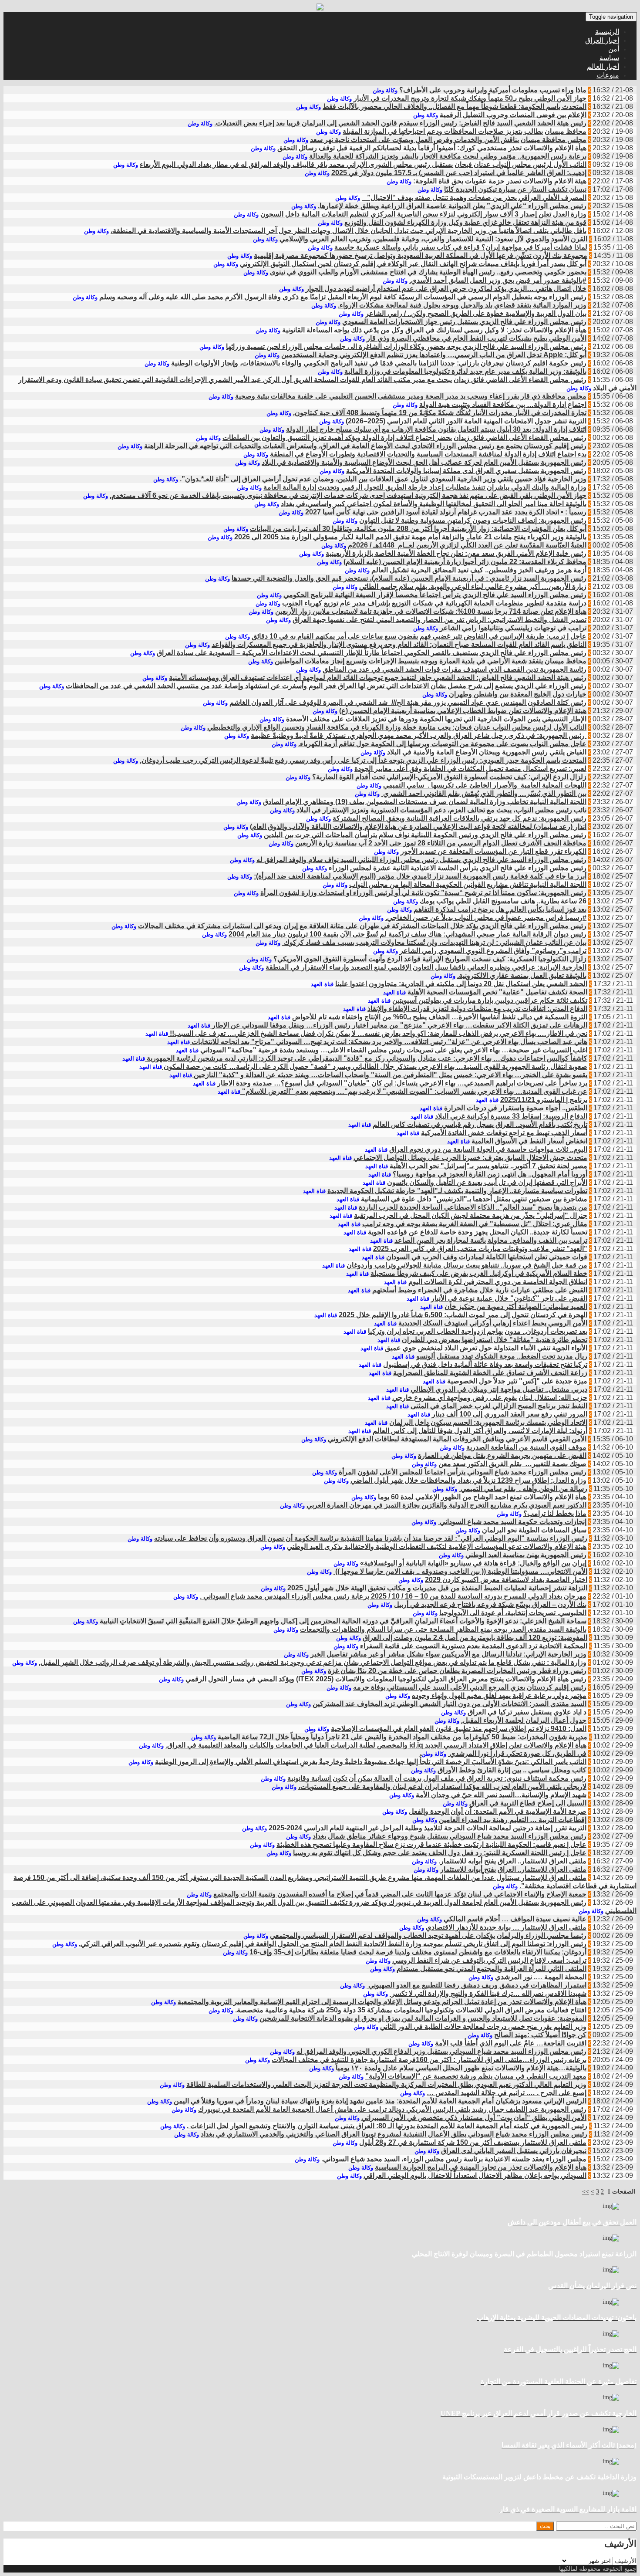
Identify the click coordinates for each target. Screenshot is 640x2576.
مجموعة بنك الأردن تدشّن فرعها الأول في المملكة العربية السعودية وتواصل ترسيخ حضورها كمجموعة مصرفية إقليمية (421, 255)
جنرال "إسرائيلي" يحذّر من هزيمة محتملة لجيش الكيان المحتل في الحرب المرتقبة (471, 1215)
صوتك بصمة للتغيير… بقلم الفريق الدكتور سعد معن (512, 1464)
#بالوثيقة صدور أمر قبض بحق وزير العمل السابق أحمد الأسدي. (498, 280)
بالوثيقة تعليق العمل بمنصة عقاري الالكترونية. (522, 975)
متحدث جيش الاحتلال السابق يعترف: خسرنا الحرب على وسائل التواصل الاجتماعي (470, 1158)
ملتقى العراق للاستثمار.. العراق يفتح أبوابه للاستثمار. (512, 1861)
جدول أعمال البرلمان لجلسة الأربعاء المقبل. (524, 1720)
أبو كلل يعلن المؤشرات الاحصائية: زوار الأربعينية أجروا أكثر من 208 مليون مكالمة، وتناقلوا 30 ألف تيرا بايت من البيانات (418, 529)
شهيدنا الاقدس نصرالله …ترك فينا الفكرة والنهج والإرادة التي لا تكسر (488, 1993)
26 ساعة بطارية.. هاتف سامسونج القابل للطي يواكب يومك (503, 901)
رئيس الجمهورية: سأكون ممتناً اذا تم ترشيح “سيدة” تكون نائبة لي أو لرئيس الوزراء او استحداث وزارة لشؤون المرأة (423, 893)
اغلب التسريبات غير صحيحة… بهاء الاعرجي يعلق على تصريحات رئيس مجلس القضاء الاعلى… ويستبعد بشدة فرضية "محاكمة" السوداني (393, 1050)
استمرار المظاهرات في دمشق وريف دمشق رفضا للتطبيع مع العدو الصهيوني (477, 1985)
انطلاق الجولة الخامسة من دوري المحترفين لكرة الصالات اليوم (498, 1282)
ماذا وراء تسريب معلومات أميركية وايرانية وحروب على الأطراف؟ (493, 90)
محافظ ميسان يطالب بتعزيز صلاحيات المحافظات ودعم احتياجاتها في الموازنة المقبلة (465, 131)
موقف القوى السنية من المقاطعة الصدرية (526, 1447)
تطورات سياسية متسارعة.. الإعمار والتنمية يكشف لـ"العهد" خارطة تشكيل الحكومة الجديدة (457, 1191)
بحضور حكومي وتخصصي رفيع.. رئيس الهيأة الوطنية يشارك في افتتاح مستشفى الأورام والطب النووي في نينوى (428, 272)
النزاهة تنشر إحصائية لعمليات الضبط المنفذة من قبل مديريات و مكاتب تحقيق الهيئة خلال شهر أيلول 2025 (437, 1588)
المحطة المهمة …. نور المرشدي (541, 1977)
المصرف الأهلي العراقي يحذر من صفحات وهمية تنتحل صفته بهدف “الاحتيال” (474, 198)
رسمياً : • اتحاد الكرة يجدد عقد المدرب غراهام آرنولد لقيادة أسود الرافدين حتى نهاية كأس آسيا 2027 (446, 512)
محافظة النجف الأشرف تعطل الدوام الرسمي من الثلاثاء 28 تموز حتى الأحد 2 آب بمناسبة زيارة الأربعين (441, 843)
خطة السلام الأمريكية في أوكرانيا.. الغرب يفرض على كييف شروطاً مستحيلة (479, 1273)
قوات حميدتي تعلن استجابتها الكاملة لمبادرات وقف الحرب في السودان (487, 1257)
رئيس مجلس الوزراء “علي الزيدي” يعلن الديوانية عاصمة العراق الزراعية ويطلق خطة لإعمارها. (452, 206)
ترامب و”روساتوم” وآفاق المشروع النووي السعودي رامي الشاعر (493, 951)
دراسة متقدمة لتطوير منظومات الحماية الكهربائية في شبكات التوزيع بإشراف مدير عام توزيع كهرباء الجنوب (434, 603)
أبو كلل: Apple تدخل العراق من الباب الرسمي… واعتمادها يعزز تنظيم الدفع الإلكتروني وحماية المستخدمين (434, 355)
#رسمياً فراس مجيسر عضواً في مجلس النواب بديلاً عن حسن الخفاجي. (486, 918)
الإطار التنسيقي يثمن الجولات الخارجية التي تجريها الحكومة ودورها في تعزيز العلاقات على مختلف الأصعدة (436, 719)
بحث (545, 2526)
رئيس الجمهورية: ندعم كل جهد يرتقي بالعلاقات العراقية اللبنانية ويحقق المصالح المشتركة (460, 818)
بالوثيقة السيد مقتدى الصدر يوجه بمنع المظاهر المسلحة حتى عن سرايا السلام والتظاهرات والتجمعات (443, 1629)
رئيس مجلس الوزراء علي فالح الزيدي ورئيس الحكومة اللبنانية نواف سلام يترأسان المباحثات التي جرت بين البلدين (425, 835)
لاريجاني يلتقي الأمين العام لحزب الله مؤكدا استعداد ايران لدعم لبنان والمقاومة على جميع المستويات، (442, 1787)
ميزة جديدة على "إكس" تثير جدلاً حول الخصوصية (517, 1381)
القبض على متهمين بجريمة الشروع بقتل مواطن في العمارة (502, 1455)
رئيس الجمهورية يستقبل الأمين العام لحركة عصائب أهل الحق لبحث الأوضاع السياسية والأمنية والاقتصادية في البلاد (424, 462)
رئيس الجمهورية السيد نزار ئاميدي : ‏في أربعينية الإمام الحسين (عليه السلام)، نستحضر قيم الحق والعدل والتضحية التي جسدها (409, 578)
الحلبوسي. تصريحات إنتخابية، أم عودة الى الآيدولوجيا (513, 1613)
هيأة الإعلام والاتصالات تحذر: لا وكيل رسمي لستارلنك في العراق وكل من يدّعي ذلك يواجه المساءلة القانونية (434, 330)
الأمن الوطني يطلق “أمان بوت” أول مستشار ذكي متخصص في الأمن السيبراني (474, 2118)
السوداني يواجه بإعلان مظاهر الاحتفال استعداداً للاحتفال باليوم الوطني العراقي (475, 2175)
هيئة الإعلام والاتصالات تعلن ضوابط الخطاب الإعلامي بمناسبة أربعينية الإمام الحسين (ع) (463, 711)
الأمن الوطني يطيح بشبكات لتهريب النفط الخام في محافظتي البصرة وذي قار (477, 338)
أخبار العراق (602, 40)
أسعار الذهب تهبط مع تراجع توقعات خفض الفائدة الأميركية (504, 1133)
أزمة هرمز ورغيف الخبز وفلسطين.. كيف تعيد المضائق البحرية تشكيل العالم (479, 570)
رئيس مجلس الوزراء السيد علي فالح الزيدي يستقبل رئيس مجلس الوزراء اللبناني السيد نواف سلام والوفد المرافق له (421, 860)
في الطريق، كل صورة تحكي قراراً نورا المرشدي (517, 1753)
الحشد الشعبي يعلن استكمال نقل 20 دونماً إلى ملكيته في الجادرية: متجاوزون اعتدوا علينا (461, 984)
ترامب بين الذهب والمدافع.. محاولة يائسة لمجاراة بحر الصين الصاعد (491, 1240)
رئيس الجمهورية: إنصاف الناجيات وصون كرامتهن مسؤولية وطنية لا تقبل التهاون (473, 520)
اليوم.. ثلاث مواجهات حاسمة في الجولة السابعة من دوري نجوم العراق (488, 1149)
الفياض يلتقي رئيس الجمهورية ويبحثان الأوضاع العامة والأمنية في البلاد (487, 752)
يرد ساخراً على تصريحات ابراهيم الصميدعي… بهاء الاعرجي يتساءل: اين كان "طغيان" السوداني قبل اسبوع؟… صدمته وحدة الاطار (402, 1083)
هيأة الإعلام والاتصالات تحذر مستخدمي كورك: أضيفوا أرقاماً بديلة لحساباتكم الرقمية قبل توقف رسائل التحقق (432, 148)
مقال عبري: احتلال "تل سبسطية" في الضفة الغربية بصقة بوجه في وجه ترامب (475, 1224)
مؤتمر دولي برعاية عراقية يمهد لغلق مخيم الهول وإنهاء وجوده (499, 1695)
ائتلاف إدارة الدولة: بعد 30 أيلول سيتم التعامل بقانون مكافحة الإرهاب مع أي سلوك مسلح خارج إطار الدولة (436, 429)
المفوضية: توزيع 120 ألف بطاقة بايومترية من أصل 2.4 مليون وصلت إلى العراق (475, 1638)
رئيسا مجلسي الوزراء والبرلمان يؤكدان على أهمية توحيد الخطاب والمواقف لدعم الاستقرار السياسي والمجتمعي (428, 1935)
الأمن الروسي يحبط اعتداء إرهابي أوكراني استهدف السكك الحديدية (493, 1323)
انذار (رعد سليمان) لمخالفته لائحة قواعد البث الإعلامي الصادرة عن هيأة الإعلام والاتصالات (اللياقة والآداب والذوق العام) (418, 827)
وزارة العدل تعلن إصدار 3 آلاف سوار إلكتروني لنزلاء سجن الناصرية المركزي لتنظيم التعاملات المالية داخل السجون (423, 214)
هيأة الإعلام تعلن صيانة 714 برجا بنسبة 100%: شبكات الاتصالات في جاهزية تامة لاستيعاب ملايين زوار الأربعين (431, 611)
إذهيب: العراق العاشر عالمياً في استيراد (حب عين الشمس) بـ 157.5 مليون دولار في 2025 (459, 173)
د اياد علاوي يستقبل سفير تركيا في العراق (527, 1712)
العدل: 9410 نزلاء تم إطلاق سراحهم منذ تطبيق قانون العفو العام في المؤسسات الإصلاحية (459, 1729)
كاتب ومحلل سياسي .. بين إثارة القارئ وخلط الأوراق (512, 1770)
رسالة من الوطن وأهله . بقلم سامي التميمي (523, 1489)
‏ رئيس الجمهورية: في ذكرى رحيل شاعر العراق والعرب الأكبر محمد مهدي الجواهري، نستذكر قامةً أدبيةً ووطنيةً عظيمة (419, 735)
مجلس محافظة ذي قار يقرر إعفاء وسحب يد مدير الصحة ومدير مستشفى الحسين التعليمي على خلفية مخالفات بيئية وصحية (411, 396)
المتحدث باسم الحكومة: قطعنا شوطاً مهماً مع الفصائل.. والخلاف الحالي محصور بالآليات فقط (455, 106)
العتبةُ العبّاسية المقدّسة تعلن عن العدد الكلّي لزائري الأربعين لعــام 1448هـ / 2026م (467, 545)
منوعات (608, 75)
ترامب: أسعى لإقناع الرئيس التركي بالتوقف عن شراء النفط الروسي (489, 1960)
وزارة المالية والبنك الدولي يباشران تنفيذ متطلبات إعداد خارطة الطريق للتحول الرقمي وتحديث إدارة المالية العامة (425, 487)
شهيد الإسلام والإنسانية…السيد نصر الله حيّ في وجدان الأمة (501, 1795)
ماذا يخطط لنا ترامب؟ (555, 1513)
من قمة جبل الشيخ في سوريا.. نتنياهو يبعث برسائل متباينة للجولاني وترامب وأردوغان (467, 1265)
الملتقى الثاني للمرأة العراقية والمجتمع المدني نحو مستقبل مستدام (492, 1969)
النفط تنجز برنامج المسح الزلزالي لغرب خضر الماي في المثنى (499, 1406)
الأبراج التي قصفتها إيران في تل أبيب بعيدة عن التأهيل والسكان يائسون (487, 1182)
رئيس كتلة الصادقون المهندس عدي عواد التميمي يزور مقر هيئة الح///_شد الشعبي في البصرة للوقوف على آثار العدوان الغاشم (408, 702)
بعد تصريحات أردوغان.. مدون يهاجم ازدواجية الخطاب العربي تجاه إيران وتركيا (478, 1331)
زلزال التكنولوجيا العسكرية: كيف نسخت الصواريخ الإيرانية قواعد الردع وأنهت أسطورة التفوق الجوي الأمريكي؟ (430, 959)
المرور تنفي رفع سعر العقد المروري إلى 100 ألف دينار (510, 1414)
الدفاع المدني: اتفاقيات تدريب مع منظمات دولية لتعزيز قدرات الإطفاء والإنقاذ (477, 1009)
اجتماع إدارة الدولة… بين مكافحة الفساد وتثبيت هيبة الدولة (503, 404)
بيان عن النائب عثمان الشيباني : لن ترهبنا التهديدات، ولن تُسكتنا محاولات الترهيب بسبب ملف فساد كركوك (434, 942)
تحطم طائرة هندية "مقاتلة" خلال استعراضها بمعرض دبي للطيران (495, 1340)
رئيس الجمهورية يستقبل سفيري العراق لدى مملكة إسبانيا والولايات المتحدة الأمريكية (466, 471)
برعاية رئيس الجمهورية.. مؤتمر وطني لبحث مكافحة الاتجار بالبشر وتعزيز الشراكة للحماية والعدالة (448, 156)
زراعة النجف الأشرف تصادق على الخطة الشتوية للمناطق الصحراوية (490, 1373)
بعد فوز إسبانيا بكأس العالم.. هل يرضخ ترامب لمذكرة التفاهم (500, 909)
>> (586, 2192)
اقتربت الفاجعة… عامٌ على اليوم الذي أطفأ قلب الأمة (511, 2043)
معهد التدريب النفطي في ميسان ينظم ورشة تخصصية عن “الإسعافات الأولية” (476, 2076)
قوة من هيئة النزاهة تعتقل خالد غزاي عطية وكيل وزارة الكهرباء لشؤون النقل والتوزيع (465, 222)
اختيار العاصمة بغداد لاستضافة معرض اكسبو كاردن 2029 (506, 1580)
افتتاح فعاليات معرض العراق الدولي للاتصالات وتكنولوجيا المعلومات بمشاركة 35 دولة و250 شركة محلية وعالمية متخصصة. (411, 2010)
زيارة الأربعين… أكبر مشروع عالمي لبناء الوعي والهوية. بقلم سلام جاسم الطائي (473, 587)
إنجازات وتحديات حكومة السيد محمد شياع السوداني (512, 1522)
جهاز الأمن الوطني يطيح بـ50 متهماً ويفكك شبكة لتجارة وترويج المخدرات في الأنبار (470, 98)
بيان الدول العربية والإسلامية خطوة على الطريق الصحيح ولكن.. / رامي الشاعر (476, 313)
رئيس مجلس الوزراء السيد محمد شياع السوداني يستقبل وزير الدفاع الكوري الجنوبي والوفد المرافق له (441, 2051)
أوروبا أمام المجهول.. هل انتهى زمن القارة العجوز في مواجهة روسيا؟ (490, 1174)
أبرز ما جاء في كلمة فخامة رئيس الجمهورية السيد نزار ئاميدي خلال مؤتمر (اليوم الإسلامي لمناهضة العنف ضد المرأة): (420, 876)
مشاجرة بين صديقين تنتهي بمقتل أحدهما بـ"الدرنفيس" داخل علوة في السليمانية (474, 1199)
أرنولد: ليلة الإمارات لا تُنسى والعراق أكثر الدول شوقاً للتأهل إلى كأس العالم (480, 1431)
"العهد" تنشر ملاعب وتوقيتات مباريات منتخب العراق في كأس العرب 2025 (480, 1249)
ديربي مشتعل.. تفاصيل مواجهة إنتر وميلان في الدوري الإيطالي (499, 1389)
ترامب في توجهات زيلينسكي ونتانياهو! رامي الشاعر (513, 628)
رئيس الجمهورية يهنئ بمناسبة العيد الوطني (526, 1555)
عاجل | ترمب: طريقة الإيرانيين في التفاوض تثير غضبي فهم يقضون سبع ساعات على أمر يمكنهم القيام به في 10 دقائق (419, 636)
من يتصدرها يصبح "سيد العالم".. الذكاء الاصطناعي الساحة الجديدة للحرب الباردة (473, 1207)
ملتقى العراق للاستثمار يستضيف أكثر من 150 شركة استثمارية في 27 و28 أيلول (473, 2142)
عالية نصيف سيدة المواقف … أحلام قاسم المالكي (515, 1919)
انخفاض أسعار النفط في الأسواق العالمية (529, 1141)
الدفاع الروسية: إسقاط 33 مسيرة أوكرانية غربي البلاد (511, 1116)
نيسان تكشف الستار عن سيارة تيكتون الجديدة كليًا (515, 189)
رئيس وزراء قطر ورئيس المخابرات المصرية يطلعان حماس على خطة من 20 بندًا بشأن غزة (457, 1671)
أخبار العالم (603, 66)
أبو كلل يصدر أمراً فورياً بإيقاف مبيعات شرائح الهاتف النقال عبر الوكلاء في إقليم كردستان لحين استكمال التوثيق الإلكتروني (413, 264)
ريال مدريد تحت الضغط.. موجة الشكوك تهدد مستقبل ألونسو (502, 1356)
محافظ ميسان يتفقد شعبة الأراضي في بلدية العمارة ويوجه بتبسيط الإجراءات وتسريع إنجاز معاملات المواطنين (431, 661)
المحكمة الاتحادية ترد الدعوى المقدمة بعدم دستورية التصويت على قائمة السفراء (474, 1646)
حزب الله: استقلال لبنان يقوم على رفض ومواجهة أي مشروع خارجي (490, 1398)
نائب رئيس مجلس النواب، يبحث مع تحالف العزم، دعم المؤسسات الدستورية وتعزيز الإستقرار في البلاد (441, 810)
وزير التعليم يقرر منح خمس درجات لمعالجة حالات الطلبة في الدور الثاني (483, 2027)
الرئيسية (607, 32)
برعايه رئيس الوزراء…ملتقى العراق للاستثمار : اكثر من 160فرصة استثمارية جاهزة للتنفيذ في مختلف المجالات (429, 2060)
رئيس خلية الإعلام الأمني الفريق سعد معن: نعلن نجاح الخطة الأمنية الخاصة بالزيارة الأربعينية (456, 553)
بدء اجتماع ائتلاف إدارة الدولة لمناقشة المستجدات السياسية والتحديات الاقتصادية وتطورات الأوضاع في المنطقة (428, 454)
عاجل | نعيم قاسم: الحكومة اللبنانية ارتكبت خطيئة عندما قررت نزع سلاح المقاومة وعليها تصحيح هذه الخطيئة (431, 1844)
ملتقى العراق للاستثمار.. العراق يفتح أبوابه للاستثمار (513, 1869)
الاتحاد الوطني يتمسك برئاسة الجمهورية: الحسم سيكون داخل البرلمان (488, 1422)
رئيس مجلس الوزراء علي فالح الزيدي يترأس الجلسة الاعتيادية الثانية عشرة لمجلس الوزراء (458, 868)
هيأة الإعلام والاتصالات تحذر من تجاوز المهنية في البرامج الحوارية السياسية (481, 2167)
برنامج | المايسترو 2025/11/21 (544, 1100)
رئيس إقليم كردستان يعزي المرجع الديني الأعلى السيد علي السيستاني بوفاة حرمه (470, 1687)
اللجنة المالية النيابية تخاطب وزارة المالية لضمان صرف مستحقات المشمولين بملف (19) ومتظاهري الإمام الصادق (425, 802)
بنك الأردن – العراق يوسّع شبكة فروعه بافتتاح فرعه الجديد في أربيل (490, 1604)
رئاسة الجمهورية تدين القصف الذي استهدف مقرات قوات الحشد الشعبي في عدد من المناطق (455, 669)
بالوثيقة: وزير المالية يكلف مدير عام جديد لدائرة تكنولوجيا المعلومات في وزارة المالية (465, 371)
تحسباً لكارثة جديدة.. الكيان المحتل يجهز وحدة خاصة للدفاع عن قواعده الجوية (478, 1232)
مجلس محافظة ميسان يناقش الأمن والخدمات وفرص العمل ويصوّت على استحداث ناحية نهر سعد (448, 140)
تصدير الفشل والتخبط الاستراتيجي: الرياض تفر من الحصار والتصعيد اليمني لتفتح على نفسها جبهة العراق (440, 620)
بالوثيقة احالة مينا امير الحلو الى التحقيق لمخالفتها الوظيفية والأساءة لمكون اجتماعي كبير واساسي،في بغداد (434, 504)
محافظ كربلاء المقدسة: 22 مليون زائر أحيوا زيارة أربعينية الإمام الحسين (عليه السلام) (465, 562)
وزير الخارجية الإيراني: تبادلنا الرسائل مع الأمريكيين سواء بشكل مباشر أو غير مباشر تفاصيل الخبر (448, 1654)
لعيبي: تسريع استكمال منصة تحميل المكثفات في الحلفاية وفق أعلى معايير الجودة (470, 769)
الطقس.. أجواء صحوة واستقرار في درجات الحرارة (516, 1108)
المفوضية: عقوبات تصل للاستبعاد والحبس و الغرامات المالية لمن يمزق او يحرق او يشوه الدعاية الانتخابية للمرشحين (423, 2018)
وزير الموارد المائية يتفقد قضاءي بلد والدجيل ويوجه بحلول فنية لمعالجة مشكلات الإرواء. (462, 305)
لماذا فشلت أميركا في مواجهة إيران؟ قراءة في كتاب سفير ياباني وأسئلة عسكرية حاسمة (461, 247)
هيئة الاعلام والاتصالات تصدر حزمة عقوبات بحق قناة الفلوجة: (500, 181)
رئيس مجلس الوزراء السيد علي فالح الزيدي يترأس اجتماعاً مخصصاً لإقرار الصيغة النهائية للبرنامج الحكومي (435, 595)
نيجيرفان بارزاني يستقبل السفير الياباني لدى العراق (514, 2151)
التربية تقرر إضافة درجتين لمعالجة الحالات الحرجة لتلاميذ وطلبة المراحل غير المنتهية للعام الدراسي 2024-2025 (428, 1828)
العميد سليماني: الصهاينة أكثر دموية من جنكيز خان (516, 1307)
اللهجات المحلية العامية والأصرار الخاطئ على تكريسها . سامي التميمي (485, 785)
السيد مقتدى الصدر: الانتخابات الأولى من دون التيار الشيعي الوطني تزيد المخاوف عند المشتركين (450, 1704)
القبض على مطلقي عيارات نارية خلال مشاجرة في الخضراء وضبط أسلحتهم (480, 1290)
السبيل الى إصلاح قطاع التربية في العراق (528, 1803)
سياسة (609, 58)
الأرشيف (626, 2561)
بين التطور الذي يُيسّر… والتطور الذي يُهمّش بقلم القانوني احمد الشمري (484, 793)
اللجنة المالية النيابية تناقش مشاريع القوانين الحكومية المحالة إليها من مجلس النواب (468, 884)
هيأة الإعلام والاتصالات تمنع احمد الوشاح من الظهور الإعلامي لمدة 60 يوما (482, 1497)
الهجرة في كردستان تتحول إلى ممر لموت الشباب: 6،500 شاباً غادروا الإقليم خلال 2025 (463, 1315)
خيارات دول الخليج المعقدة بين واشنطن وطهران (518, 694)
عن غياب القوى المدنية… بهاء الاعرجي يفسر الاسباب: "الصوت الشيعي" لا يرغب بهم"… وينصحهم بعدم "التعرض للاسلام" (414, 1091)
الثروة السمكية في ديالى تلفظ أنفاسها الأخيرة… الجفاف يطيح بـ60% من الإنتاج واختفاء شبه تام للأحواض (440, 1017)
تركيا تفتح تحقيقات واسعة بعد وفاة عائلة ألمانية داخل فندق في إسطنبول (485, 1364)
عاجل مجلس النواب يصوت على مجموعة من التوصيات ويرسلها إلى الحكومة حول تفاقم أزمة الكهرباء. (442, 744)
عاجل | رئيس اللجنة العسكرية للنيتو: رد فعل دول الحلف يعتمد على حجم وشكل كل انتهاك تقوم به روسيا (440, 1853)
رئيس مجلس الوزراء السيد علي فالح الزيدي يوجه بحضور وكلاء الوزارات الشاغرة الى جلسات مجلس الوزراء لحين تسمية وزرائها (406, 347)
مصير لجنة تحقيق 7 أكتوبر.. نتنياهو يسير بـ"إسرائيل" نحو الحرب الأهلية (488, 1166)
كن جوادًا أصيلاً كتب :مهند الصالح (540, 2035)
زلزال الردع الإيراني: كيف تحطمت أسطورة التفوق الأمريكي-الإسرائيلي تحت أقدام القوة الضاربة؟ (449, 777)
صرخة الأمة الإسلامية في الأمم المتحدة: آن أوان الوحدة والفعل (498, 1811)
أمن (614, 49)
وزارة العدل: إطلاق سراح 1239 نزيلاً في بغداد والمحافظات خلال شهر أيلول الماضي (468, 1480)
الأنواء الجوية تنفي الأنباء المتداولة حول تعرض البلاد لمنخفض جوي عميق (486, 1348)
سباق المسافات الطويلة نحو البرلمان (534, 1530)
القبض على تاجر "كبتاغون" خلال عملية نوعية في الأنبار (509, 1298)
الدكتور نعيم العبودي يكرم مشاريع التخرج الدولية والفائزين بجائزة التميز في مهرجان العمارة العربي (446, 1505)
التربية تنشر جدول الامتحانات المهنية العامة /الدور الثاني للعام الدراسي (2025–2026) (466, 421)
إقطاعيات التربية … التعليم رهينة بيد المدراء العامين (513, 1820)
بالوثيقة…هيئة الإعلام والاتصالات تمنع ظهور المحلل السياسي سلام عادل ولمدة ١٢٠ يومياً (461, 2068)
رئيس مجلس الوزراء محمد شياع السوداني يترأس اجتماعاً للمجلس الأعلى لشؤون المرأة (463, 1472)
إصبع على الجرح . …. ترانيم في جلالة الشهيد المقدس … (507, 2093)
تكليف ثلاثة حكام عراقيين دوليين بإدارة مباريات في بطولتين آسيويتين (490, 1000)
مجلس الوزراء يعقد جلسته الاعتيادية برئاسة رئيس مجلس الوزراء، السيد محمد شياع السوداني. (454, 2159)
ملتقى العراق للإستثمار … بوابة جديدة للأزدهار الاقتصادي (506, 1927)
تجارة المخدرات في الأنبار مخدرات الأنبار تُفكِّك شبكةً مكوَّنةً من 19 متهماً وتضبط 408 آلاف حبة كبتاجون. (440, 413)
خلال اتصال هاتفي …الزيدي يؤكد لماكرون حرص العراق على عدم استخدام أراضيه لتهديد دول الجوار (446, 289)
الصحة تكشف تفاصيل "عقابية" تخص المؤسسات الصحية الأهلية (497, 992)
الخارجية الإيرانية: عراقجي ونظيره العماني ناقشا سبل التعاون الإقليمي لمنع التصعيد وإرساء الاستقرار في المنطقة (426, 967)
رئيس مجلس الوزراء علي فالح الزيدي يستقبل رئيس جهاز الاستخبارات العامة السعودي (464, 322)
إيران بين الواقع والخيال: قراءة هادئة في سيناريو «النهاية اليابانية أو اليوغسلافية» (473, 1563)
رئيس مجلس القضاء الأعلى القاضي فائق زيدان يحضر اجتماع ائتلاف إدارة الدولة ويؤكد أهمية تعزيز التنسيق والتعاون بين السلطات (404, 438)
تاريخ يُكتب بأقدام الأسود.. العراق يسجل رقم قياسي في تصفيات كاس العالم (480, 1124)
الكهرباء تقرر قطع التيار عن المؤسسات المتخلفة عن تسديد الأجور (493, 851)
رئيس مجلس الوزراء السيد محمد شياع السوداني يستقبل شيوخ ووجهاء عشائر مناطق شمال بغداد (450, 1836)
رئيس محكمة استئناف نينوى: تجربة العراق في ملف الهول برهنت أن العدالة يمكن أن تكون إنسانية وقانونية (437, 1778)
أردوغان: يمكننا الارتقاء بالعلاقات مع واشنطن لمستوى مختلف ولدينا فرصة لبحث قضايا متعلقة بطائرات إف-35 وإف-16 (418, 1952)
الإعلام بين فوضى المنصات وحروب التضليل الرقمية (513, 115)
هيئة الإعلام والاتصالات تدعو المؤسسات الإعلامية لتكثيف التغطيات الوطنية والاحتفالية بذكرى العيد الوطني (437, 1547)
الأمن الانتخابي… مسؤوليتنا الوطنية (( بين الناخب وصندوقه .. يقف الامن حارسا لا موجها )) (460, 1571)
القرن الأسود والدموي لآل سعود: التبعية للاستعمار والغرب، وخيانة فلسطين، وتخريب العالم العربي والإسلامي (433, 239)
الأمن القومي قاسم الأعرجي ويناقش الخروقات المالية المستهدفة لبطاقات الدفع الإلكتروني (457, 1439)
